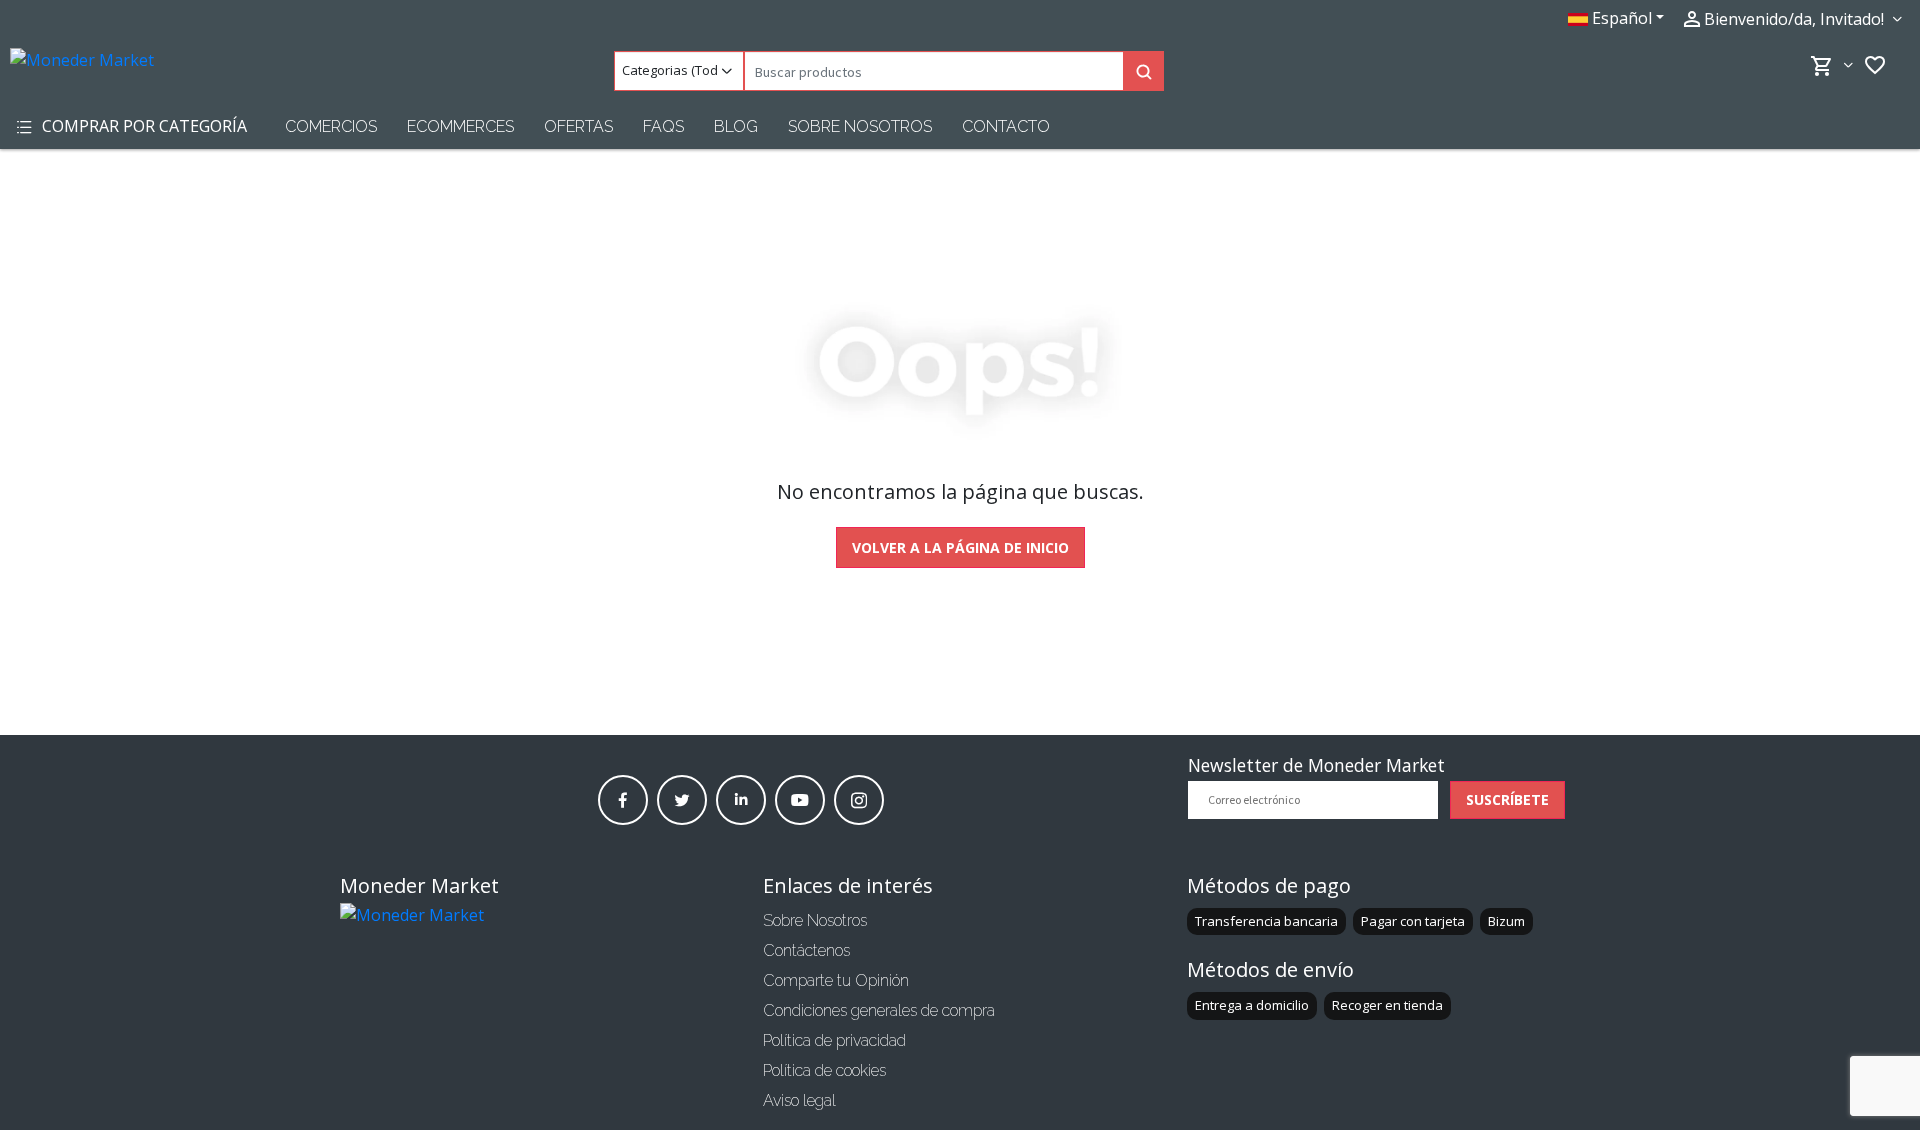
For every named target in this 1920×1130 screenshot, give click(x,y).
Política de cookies (824, 1070)
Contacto (1006, 126)
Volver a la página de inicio (960, 547)
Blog (736, 126)
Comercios (331, 126)
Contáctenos (806, 950)
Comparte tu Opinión (836, 980)
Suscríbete (1507, 799)
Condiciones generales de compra (879, 1010)
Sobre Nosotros (860, 126)
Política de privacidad (834, 1040)
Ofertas (578, 126)
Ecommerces (460, 126)
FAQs (663, 126)
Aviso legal (799, 1100)
